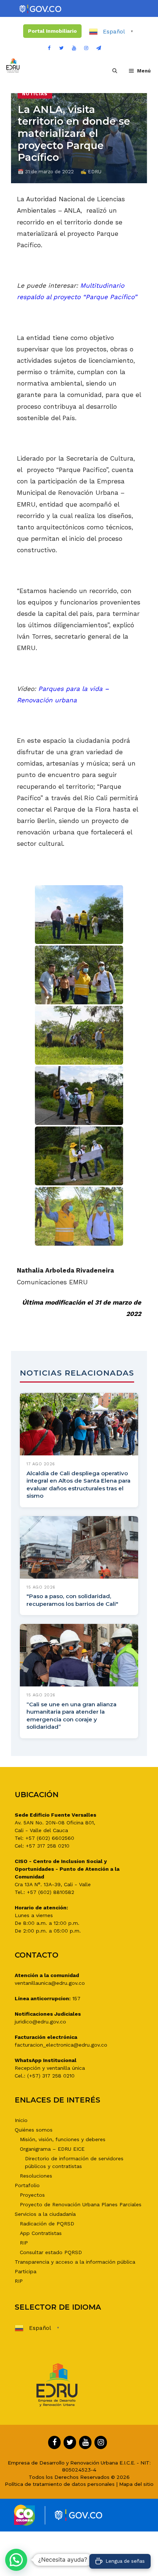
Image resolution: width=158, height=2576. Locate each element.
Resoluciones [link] (36, 2176)
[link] (41, 9)
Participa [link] (26, 2271)
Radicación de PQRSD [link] (47, 2224)
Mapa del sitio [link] (136, 2484)
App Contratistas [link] (41, 2233)
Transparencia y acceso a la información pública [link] (75, 2262)
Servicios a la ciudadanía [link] (45, 2214)
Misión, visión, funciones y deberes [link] (63, 2139)
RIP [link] (24, 2243)
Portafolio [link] (27, 2185)
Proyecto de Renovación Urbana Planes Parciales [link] (81, 2204)
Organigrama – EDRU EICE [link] (52, 2149)
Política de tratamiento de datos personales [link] (60, 2484)
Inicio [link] (21, 2120)
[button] (16, 2560)
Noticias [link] (35, 94)
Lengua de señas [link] (125, 2561)
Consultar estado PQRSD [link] (51, 2252)
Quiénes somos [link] (34, 2130)
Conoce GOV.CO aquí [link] (114, 2550)
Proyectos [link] (32, 2195)
